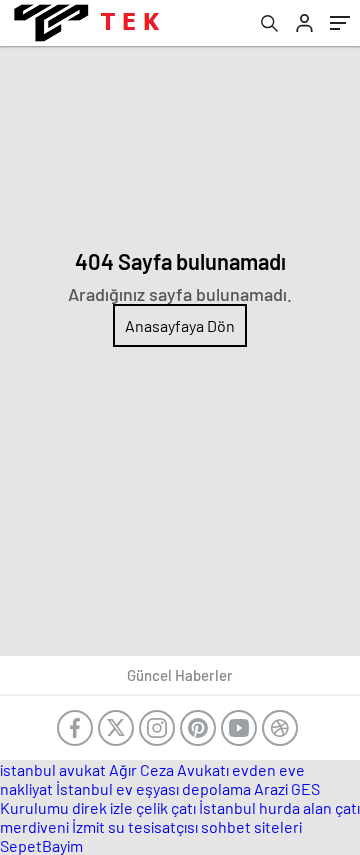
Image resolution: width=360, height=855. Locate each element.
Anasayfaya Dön (180, 325)
